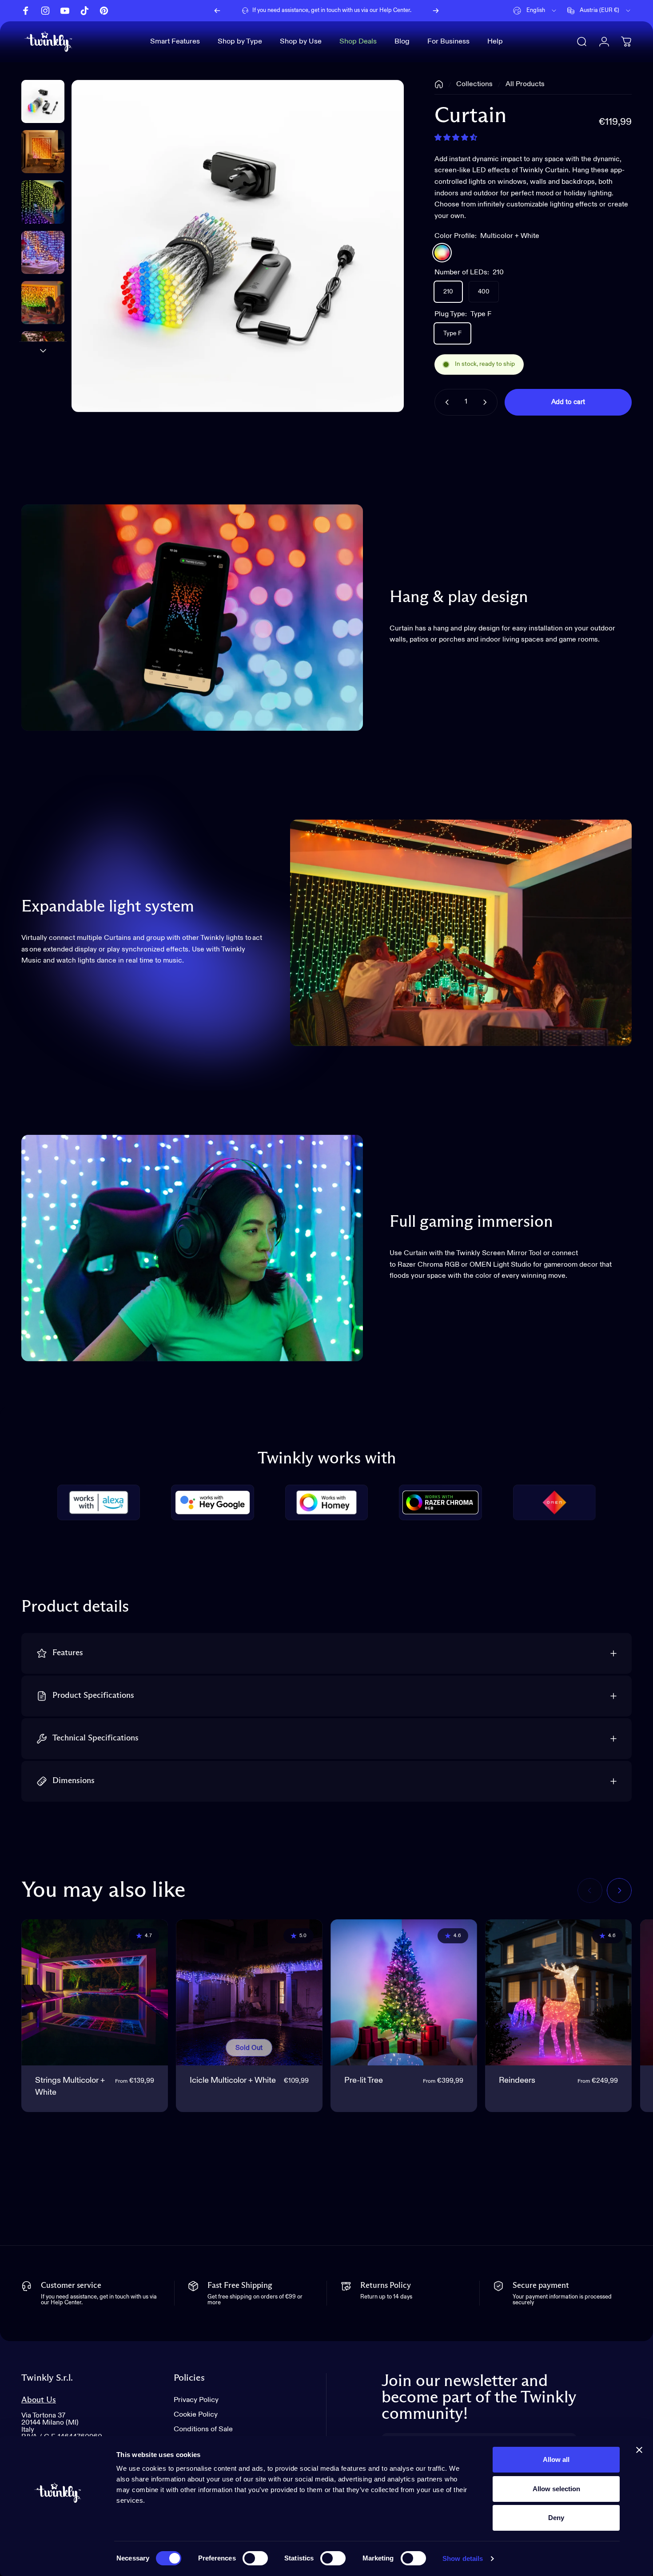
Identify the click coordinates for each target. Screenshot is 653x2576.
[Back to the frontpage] (439, 84)
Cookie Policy (196, 2415)
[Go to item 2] (43, 202)
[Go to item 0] (43, 101)
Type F (452, 333)
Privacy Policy (196, 2400)
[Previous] (217, 11)
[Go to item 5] (43, 353)
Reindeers (517, 2081)
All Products (525, 84)
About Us (39, 2400)
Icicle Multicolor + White (233, 2081)
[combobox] (535, 11)
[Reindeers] (558, 1993)
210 (448, 292)
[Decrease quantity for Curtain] (445, 402)
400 (484, 292)
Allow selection (556, 2489)
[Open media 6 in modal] (238, 246)
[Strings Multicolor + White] (95, 1993)
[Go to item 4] (43, 303)
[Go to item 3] (43, 252)
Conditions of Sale (203, 2429)
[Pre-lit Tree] (404, 1993)
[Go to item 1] (43, 152)
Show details (463, 2558)
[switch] (255, 2558)
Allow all (556, 2459)
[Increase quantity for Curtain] (487, 402)
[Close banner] (639, 2450)
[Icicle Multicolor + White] (249, 1993)
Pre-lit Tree (364, 2081)
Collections (474, 84)
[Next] (436, 11)
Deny (556, 2518)
